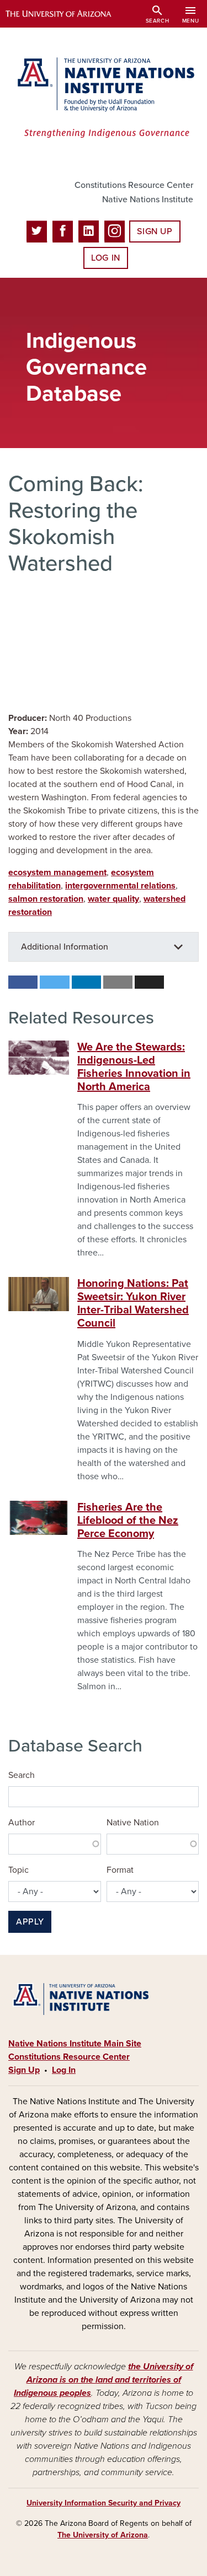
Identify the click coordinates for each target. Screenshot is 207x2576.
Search (22, 1775)
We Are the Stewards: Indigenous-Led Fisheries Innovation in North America (134, 1067)
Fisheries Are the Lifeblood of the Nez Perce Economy (128, 1521)
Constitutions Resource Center (134, 185)
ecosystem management (57, 872)
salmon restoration (46, 899)
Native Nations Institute (148, 200)
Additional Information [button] (65, 947)
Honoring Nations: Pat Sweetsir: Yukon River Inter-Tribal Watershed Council (133, 1303)
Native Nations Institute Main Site (75, 2044)
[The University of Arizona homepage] (67, 14)
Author (22, 1823)
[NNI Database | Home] (104, 99)
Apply (30, 1922)
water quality (113, 899)
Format (120, 1870)
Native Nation (133, 1823)
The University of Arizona (103, 2535)
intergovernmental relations (120, 886)
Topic (18, 1870)
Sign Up (155, 231)
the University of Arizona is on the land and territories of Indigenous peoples (104, 2380)
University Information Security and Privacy (104, 2503)
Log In (106, 258)
